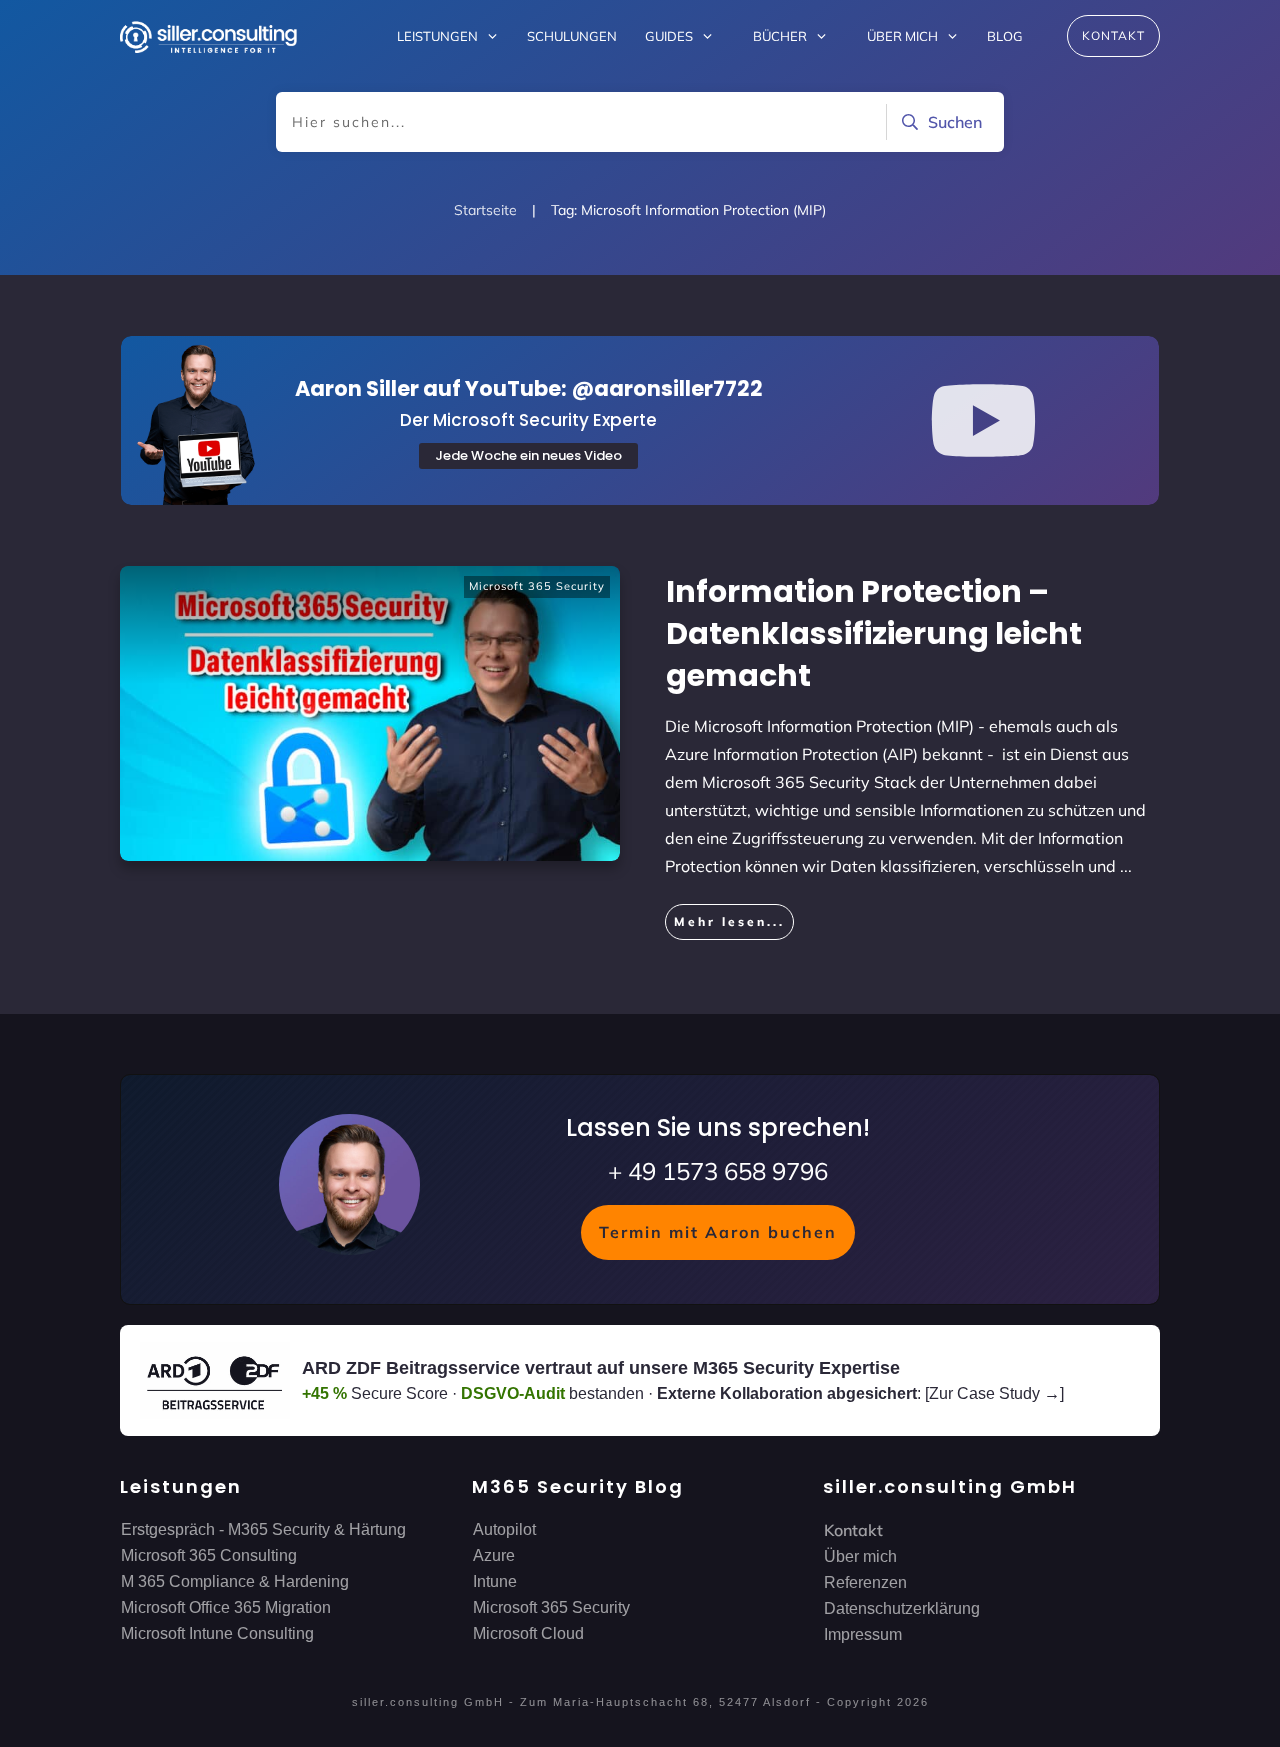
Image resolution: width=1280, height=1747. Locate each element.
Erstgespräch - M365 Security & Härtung (263, 1529)
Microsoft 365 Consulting (209, 1555)
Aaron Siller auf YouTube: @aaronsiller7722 (529, 388)
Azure (494, 1555)
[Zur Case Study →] (994, 1393)
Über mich (860, 1556)
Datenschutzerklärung (902, 1608)
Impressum (863, 1634)
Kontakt (853, 1530)
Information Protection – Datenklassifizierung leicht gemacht (874, 633)
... (1126, 866)
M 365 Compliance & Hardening (235, 1581)
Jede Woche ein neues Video (528, 455)
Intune (495, 1581)
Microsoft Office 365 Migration (226, 1607)
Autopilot (504, 1529)
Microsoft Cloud (528, 1633)
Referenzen (865, 1582)
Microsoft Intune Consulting (217, 1633)
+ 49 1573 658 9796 (718, 1171)
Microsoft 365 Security (537, 586)
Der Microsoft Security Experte (528, 420)
